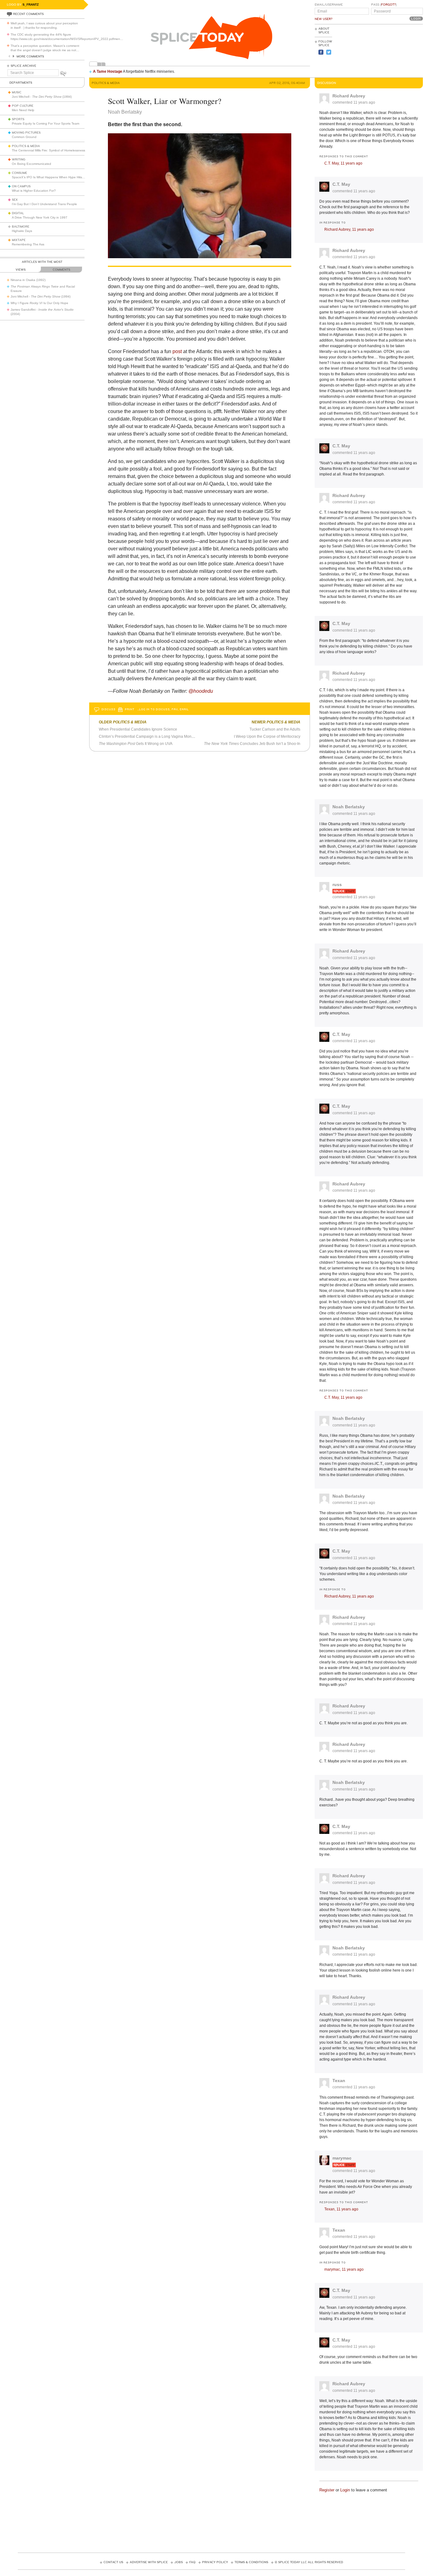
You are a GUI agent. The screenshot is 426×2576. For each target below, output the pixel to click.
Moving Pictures (26, 133)
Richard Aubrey (349, 96)
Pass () (384, 5)
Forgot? (388, 5)
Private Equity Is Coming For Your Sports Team (46, 123)
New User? (324, 19)
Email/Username (329, 5)
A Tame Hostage (108, 71)
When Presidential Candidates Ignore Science (138, 729)
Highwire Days (22, 231)
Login (345, 2490)
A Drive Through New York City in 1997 (40, 217)
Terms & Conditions (251, 2562)
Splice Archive (23, 66)
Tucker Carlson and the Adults (275, 729)
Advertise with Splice (149, 2562)
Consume (19, 173)
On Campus (21, 186)
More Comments (30, 57)
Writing (19, 160)
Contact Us (113, 2562)
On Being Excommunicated (31, 164)
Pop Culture (23, 106)
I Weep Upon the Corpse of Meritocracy (267, 736)
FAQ (192, 2562)
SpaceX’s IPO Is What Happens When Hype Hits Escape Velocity (59, 177)
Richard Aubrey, (349, 229)
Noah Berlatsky (349, 807)
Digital (18, 213)
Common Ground (24, 137)
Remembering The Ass (28, 244)
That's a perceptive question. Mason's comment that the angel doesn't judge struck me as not (45, 48)
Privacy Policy (215, 2562)
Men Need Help (23, 110)
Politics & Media (26, 146)
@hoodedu (201, 691)
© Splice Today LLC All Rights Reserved (309, 2562)
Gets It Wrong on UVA (136, 744)
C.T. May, (343, 163)
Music (17, 92)
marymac (342, 2158)
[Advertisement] (395, 50)
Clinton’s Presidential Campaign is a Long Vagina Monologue (151, 736)
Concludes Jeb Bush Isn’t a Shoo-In (252, 744)
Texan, (341, 2209)
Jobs (179, 2562)
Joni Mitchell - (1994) (42, 97)
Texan (339, 2081)
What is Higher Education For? (34, 191)
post (177, 351)
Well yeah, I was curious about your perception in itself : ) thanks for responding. (44, 25)
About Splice (324, 31)
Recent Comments (28, 14)
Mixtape (19, 240)
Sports (18, 119)
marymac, (344, 2269)
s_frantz (31, 5)
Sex (15, 200)
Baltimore (21, 227)
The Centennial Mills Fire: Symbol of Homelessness (48, 150)
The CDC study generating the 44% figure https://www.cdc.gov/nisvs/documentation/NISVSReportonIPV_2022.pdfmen (67, 37)
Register (327, 2490)
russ (337, 884)
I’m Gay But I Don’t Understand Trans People (44, 204)
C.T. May (341, 184)
